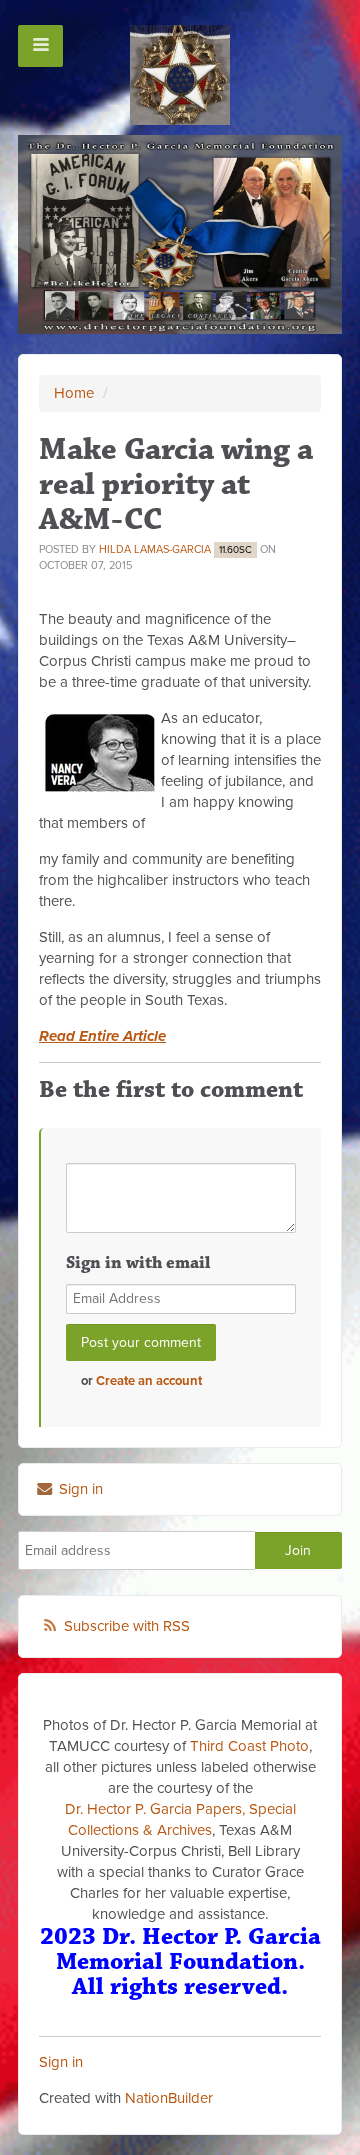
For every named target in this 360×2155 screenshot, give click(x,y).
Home (74, 393)
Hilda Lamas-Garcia (155, 549)
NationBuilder (169, 2098)
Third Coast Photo (249, 1746)
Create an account (149, 1381)
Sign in (79, 1489)
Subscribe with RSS (127, 1626)
